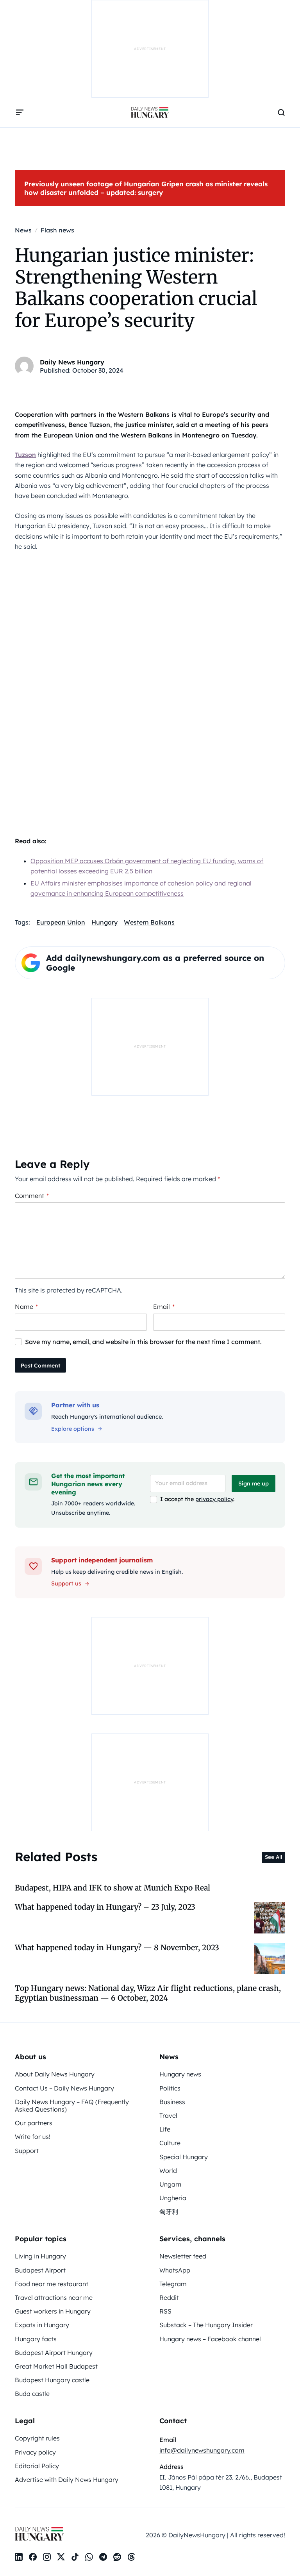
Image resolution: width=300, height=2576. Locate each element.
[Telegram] (103, 2557)
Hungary (104, 922)
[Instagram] (47, 2557)
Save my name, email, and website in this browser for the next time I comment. (143, 1342)
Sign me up (254, 1483)
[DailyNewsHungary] (150, 112)
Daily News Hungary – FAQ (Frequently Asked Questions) (72, 2106)
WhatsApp (175, 2270)
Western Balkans (149, 922)
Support (27, 2151)
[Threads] (131, 2557)
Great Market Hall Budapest (56, 2366)
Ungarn (170, 2184)
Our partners (34, 2123)
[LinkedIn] (19, 2557)
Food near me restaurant (52, 2284)
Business (172, 2102)
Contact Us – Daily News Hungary (64, 2088)
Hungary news (180, 2074)
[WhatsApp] (89, 2557)
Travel (168, 2115)
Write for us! (33, 2137)
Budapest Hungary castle (52, 2380)
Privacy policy (35, 2452)
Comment (32, 1196)
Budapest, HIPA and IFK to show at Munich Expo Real (112, 1888)
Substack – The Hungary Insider (206, 2325)
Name (26, 1307)
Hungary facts (36, 2339)
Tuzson (25, 455)
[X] (61, 2557)
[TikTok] (75, 2557)
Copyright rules (37, 2438)
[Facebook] (33, 2557)
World (168, 2171)
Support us (66, 1583)
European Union (61, 922)
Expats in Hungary (42, 2325)
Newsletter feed (183, 2256)
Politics (170, 2088)
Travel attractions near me (54, 2298)
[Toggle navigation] (20, 112)
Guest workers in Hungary (53, 2311)
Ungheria (173, 2198)
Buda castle (32, 2394)
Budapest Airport (40, 2270)
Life (165, 2129)
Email (164, 1307)
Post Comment (40, 1366)
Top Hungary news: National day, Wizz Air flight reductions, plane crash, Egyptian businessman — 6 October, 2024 (148, 1993)
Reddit (169, 2298)
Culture (170, 2143)
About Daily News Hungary (55, 2074)
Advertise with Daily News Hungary (67, 2480)
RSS (165, 2311)
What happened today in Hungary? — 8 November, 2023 (117, 1948)
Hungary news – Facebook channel (210, 2339)
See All (274, 1857)
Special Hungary (184, 2157)
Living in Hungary (40, 2256)
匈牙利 (169, 2212)
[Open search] (281, 112)
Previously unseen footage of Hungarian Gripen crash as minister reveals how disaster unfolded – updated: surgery (146, 188)
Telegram (173, 2284)
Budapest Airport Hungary (54, 2353)
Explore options (73, 1429)
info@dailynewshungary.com (202, 2450)
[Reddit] (117, 2557)
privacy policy (214, 1499)
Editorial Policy (37, 2466)
